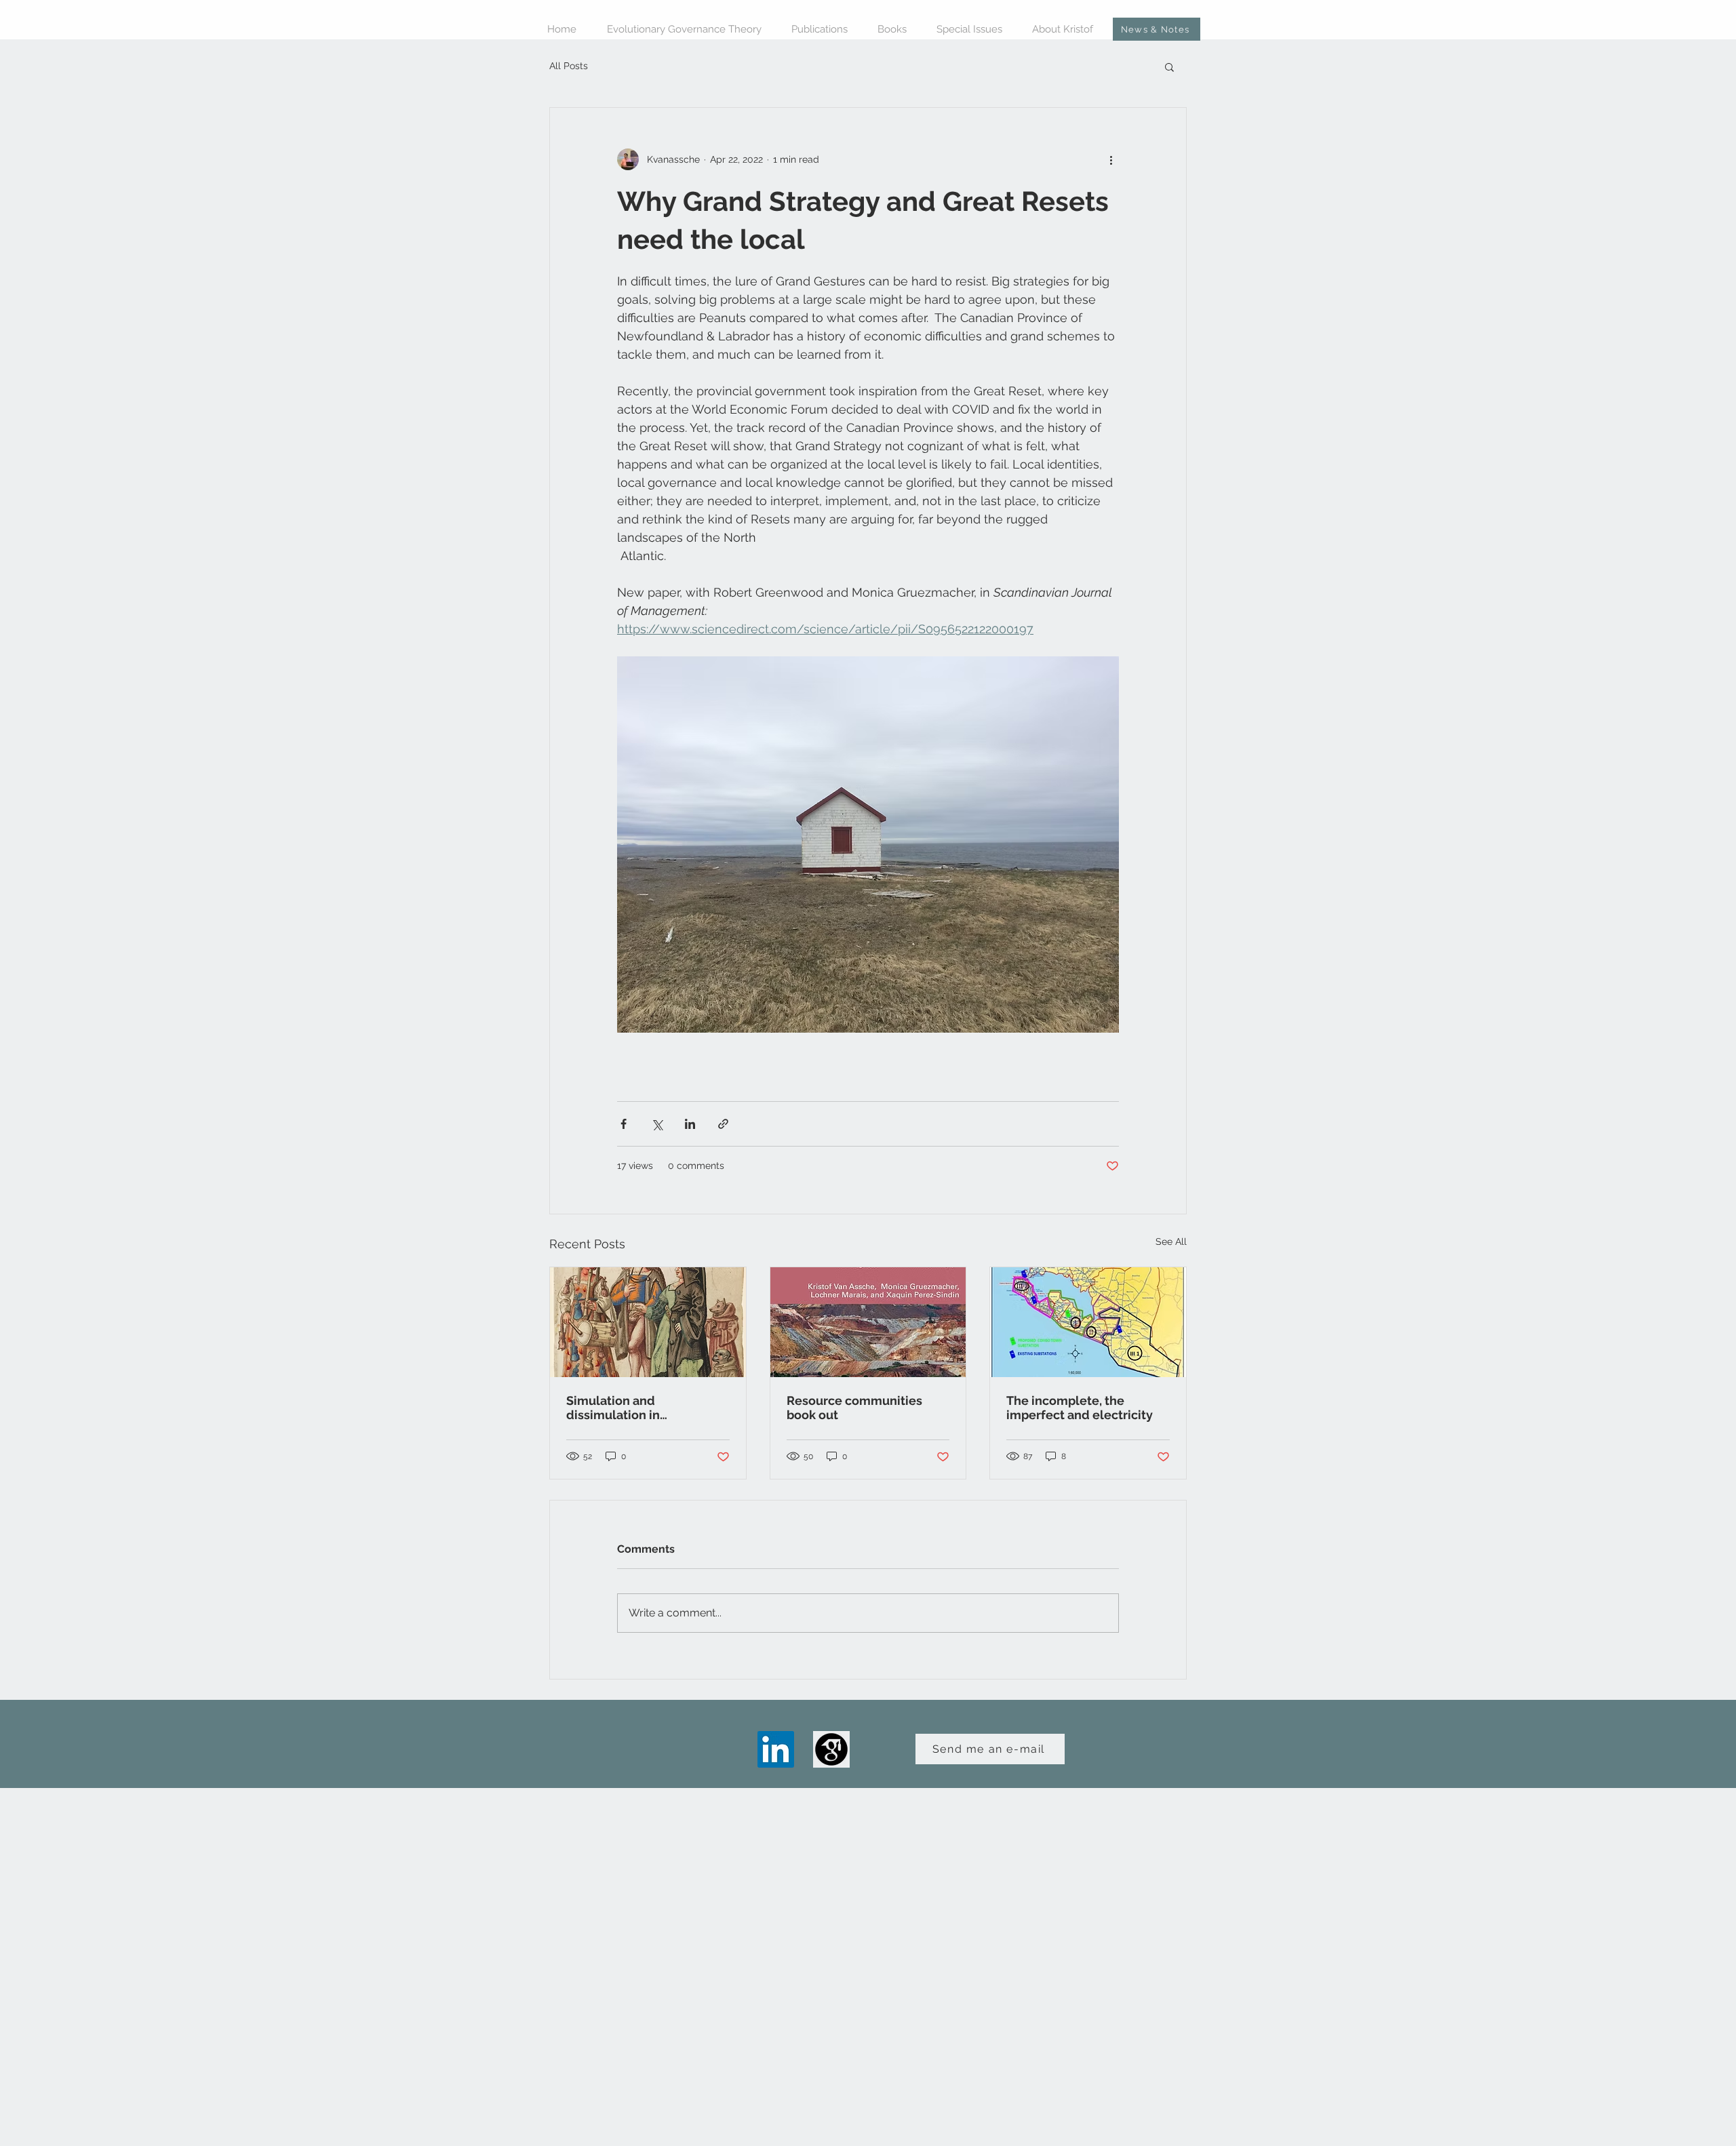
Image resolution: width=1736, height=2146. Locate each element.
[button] (1169, 66)
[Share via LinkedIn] (690, 1124)
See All (1171, 1241)
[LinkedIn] (776, 1749)
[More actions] (1111, 159)
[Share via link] (723, 1124)
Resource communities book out (854, 1408)
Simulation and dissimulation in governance (613, 1408)
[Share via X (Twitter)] (657, 1124)
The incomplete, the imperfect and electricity (1080, 1408)
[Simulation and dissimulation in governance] (648, 1322)
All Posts (569, 66)
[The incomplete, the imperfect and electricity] (1088, 1322)
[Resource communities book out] (868, 1322)
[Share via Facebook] (624, 1124)
